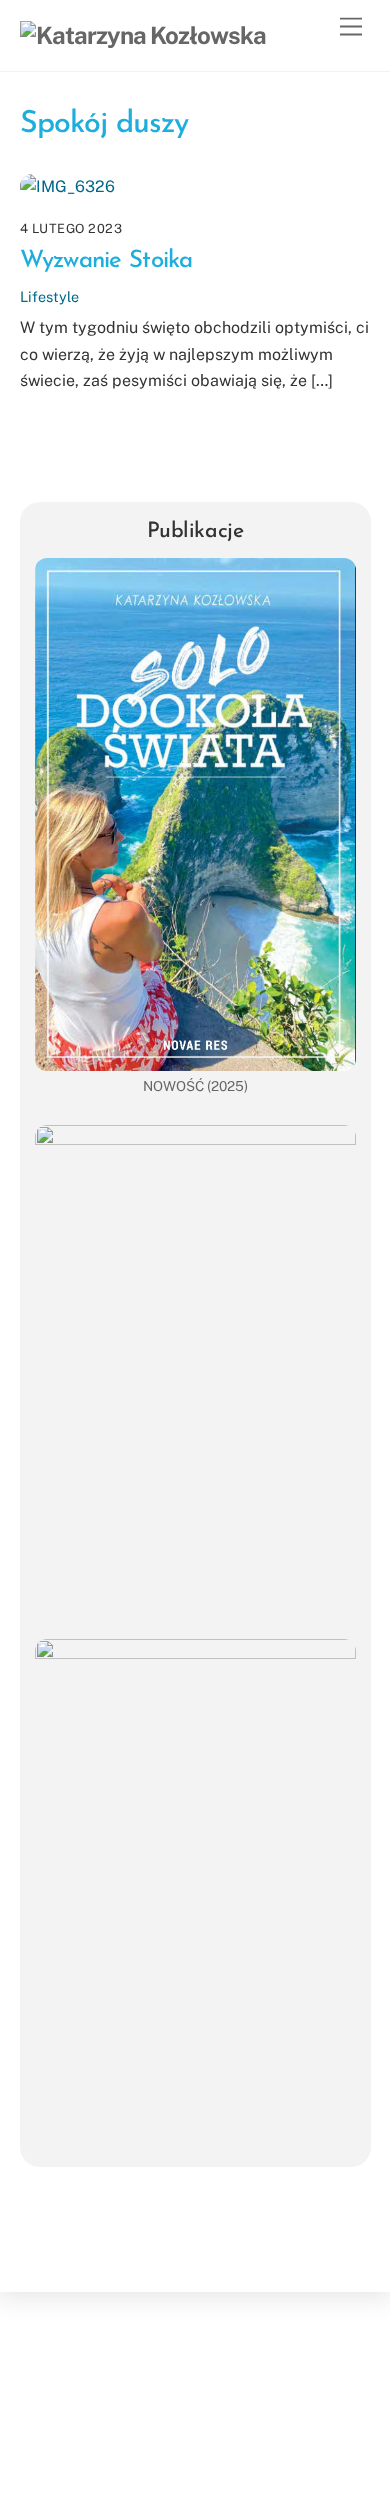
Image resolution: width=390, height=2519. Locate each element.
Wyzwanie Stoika (106, 261)
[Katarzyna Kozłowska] (143, 35)
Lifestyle (49, 296)
